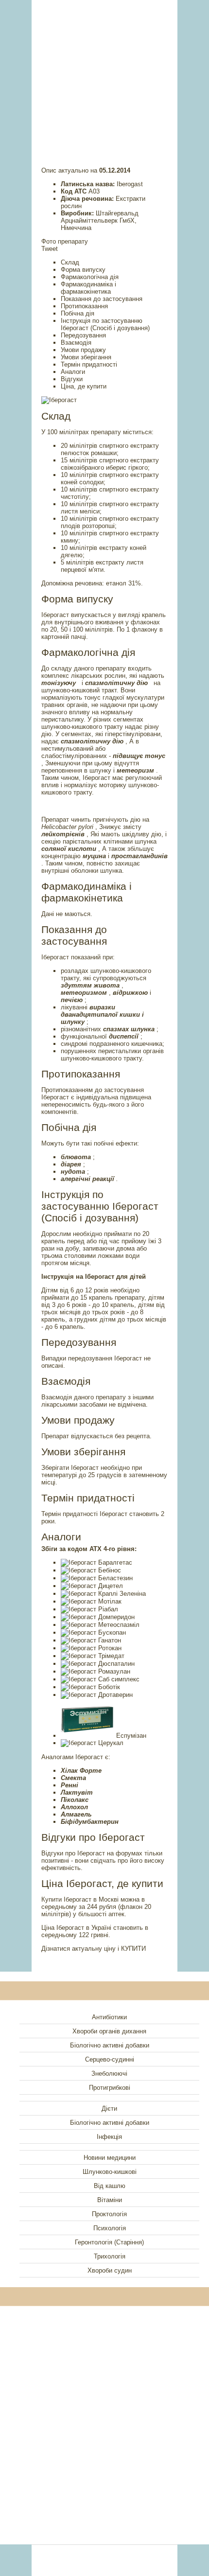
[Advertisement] (104, 71)
